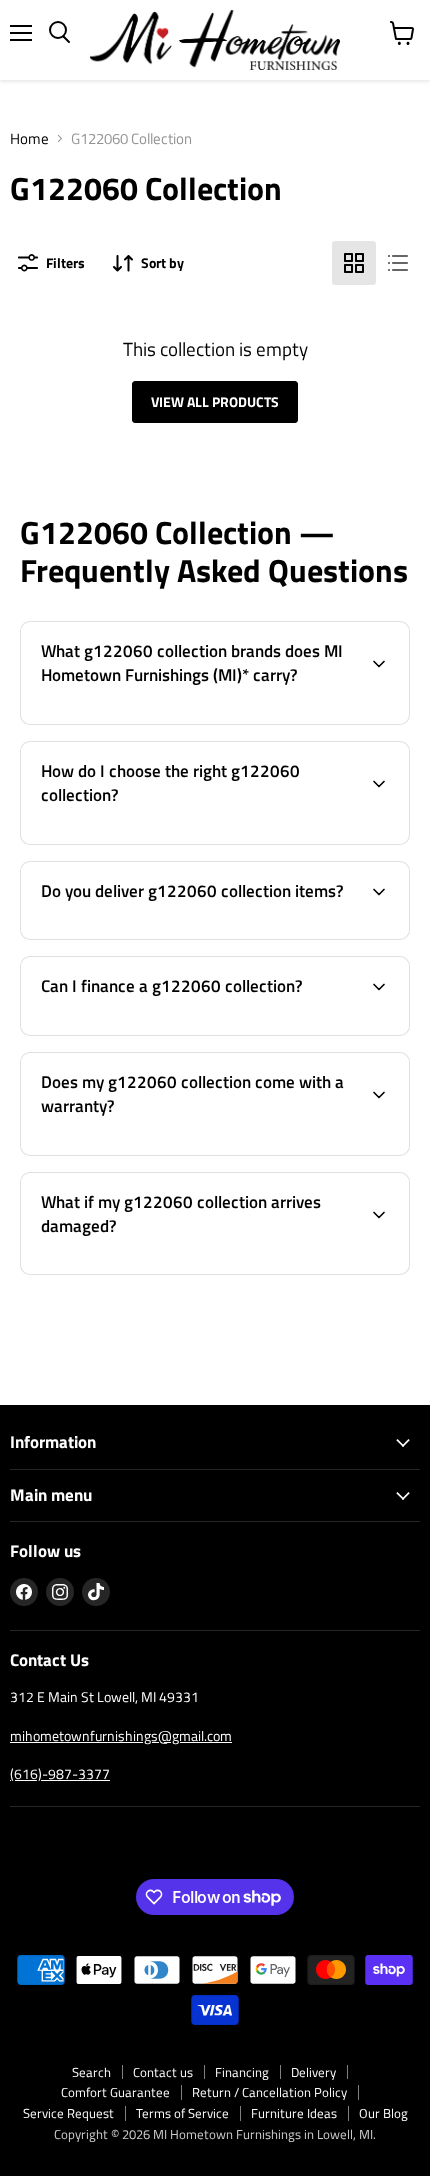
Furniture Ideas (294, 2113)
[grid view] (354, 263)
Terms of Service (182, 2113)
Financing (242, 2072)
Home (29, 138)
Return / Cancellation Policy (269, 2092)
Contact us (163, 2072)
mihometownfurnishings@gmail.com (121, 1735)
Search (91, 2072)
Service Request (68, 2113)
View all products (215, 401)
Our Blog (383, 2113)
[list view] (398, 263)
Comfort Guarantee (115, 2092)
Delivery (313, 2072)
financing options (173, 1031)
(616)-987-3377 (60, 1773)
